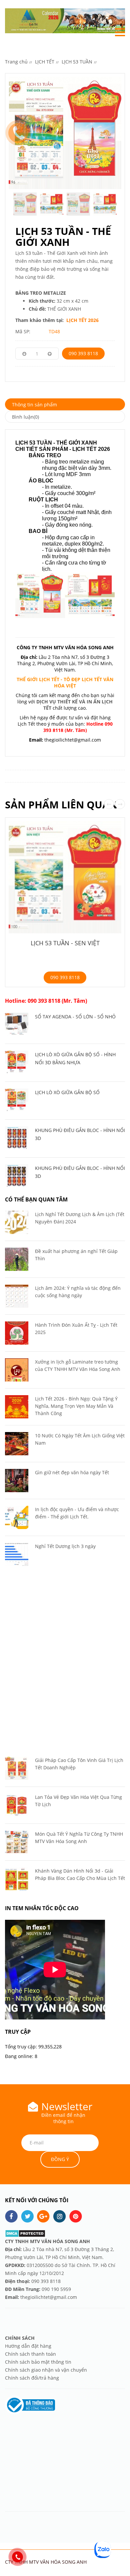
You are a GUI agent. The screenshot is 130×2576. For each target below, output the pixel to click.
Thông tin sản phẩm (34, 405)
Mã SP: (23, 331)
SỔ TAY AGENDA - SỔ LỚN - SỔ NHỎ (75, 1017)
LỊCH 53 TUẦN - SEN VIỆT (65, 943)
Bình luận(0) (25, 417)
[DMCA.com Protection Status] (25, 2233)
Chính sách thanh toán (30, 2354)
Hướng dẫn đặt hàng (29, 2346)
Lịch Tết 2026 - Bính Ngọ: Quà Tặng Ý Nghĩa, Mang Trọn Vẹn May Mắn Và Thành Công (76, 1406)
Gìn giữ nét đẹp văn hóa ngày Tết (72, 1472)
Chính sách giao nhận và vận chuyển (46, 2370)
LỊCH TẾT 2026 (82, 320)
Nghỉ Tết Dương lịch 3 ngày (65, 1546)
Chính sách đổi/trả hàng (32, 2378)
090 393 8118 (83, 353)
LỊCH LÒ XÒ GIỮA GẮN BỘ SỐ (67, 1092)
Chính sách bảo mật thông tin (38, 2362)
